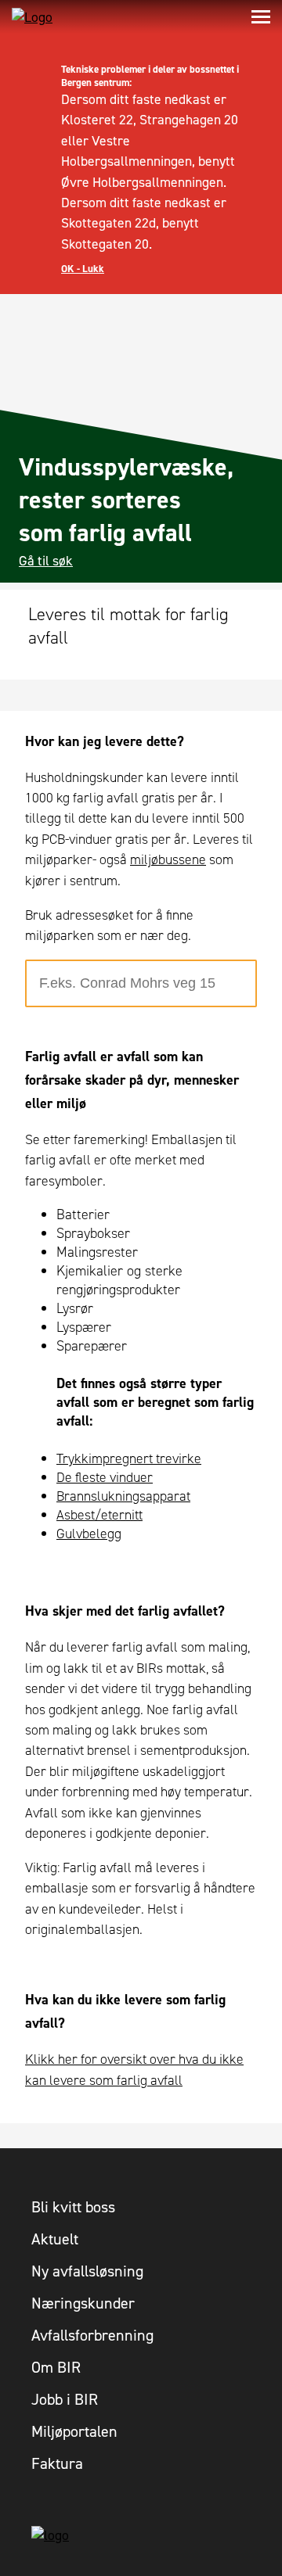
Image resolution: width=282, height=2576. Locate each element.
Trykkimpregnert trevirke (129, 1458)
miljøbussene (168, 859)
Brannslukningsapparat (123, 1496)
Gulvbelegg (89, 1534)
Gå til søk (46, 561)
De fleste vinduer (105, 1477)
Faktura (57, 2463)
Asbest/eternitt (99, 1515)
